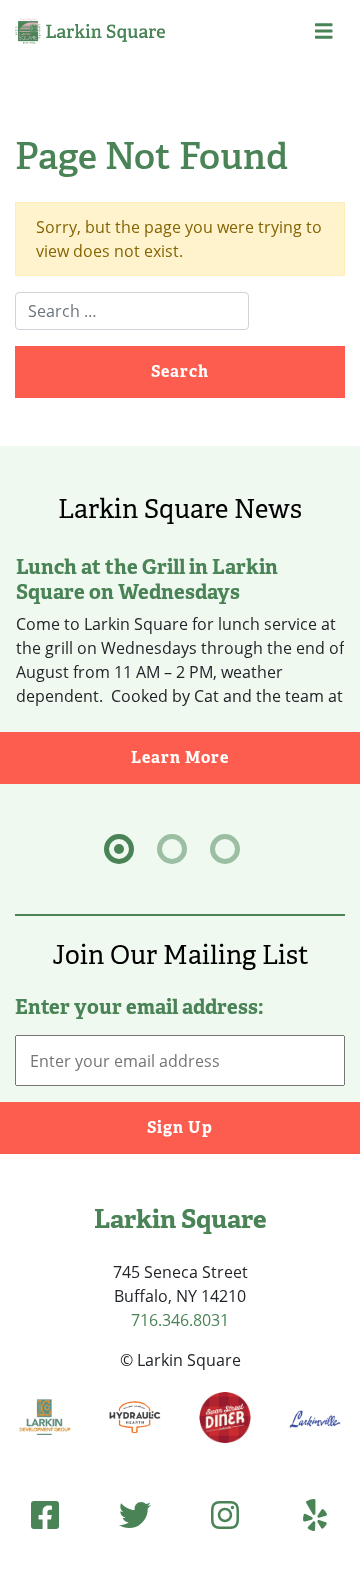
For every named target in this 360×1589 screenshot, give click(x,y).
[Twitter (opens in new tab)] (135, 1514)
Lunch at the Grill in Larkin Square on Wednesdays (147, 578)
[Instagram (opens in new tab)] (225, 1514)
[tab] (119, 849)
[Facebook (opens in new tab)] (45, 1514)
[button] (324, 31)
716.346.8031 (180, 1320)
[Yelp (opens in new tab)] (315, 1514)
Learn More (245, 757)
